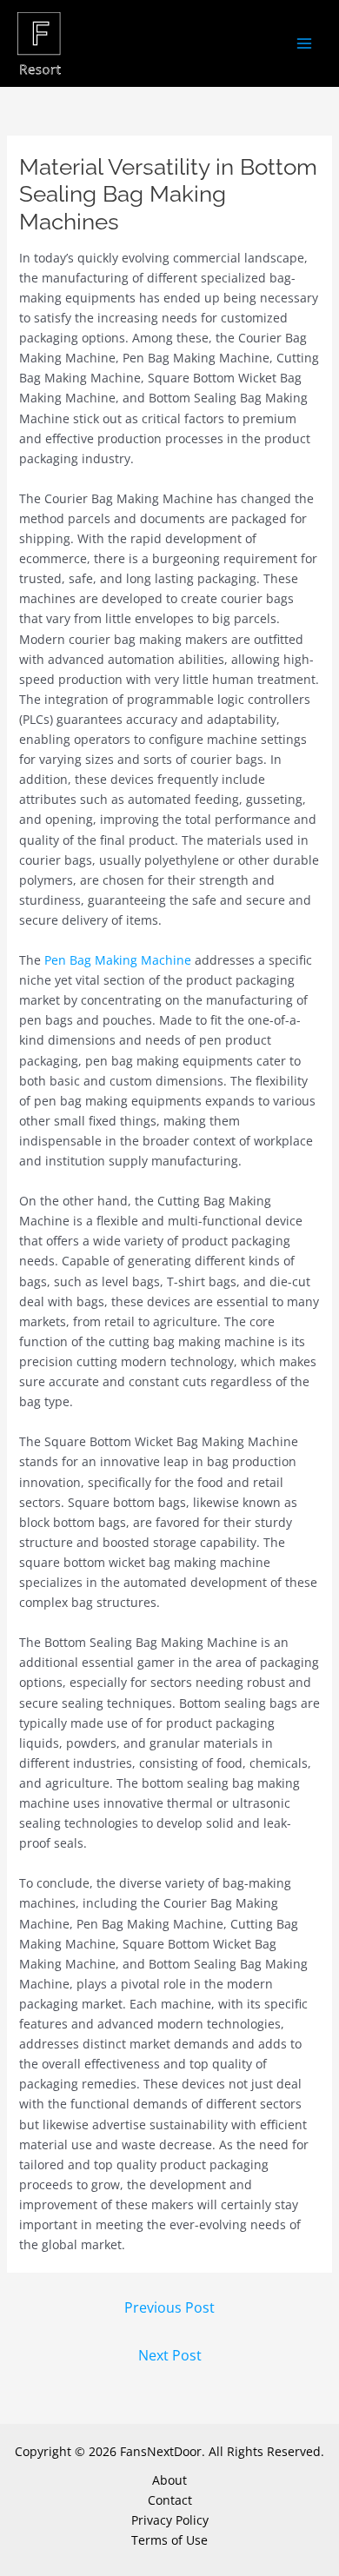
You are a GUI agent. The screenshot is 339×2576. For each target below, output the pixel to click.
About (169, 2480)
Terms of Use (169, 2540)
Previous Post (169, 2307)
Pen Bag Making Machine (118, 960)
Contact (170, 2500)
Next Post (170, 2355)
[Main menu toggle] (304, 44)
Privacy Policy (170, 2520)
